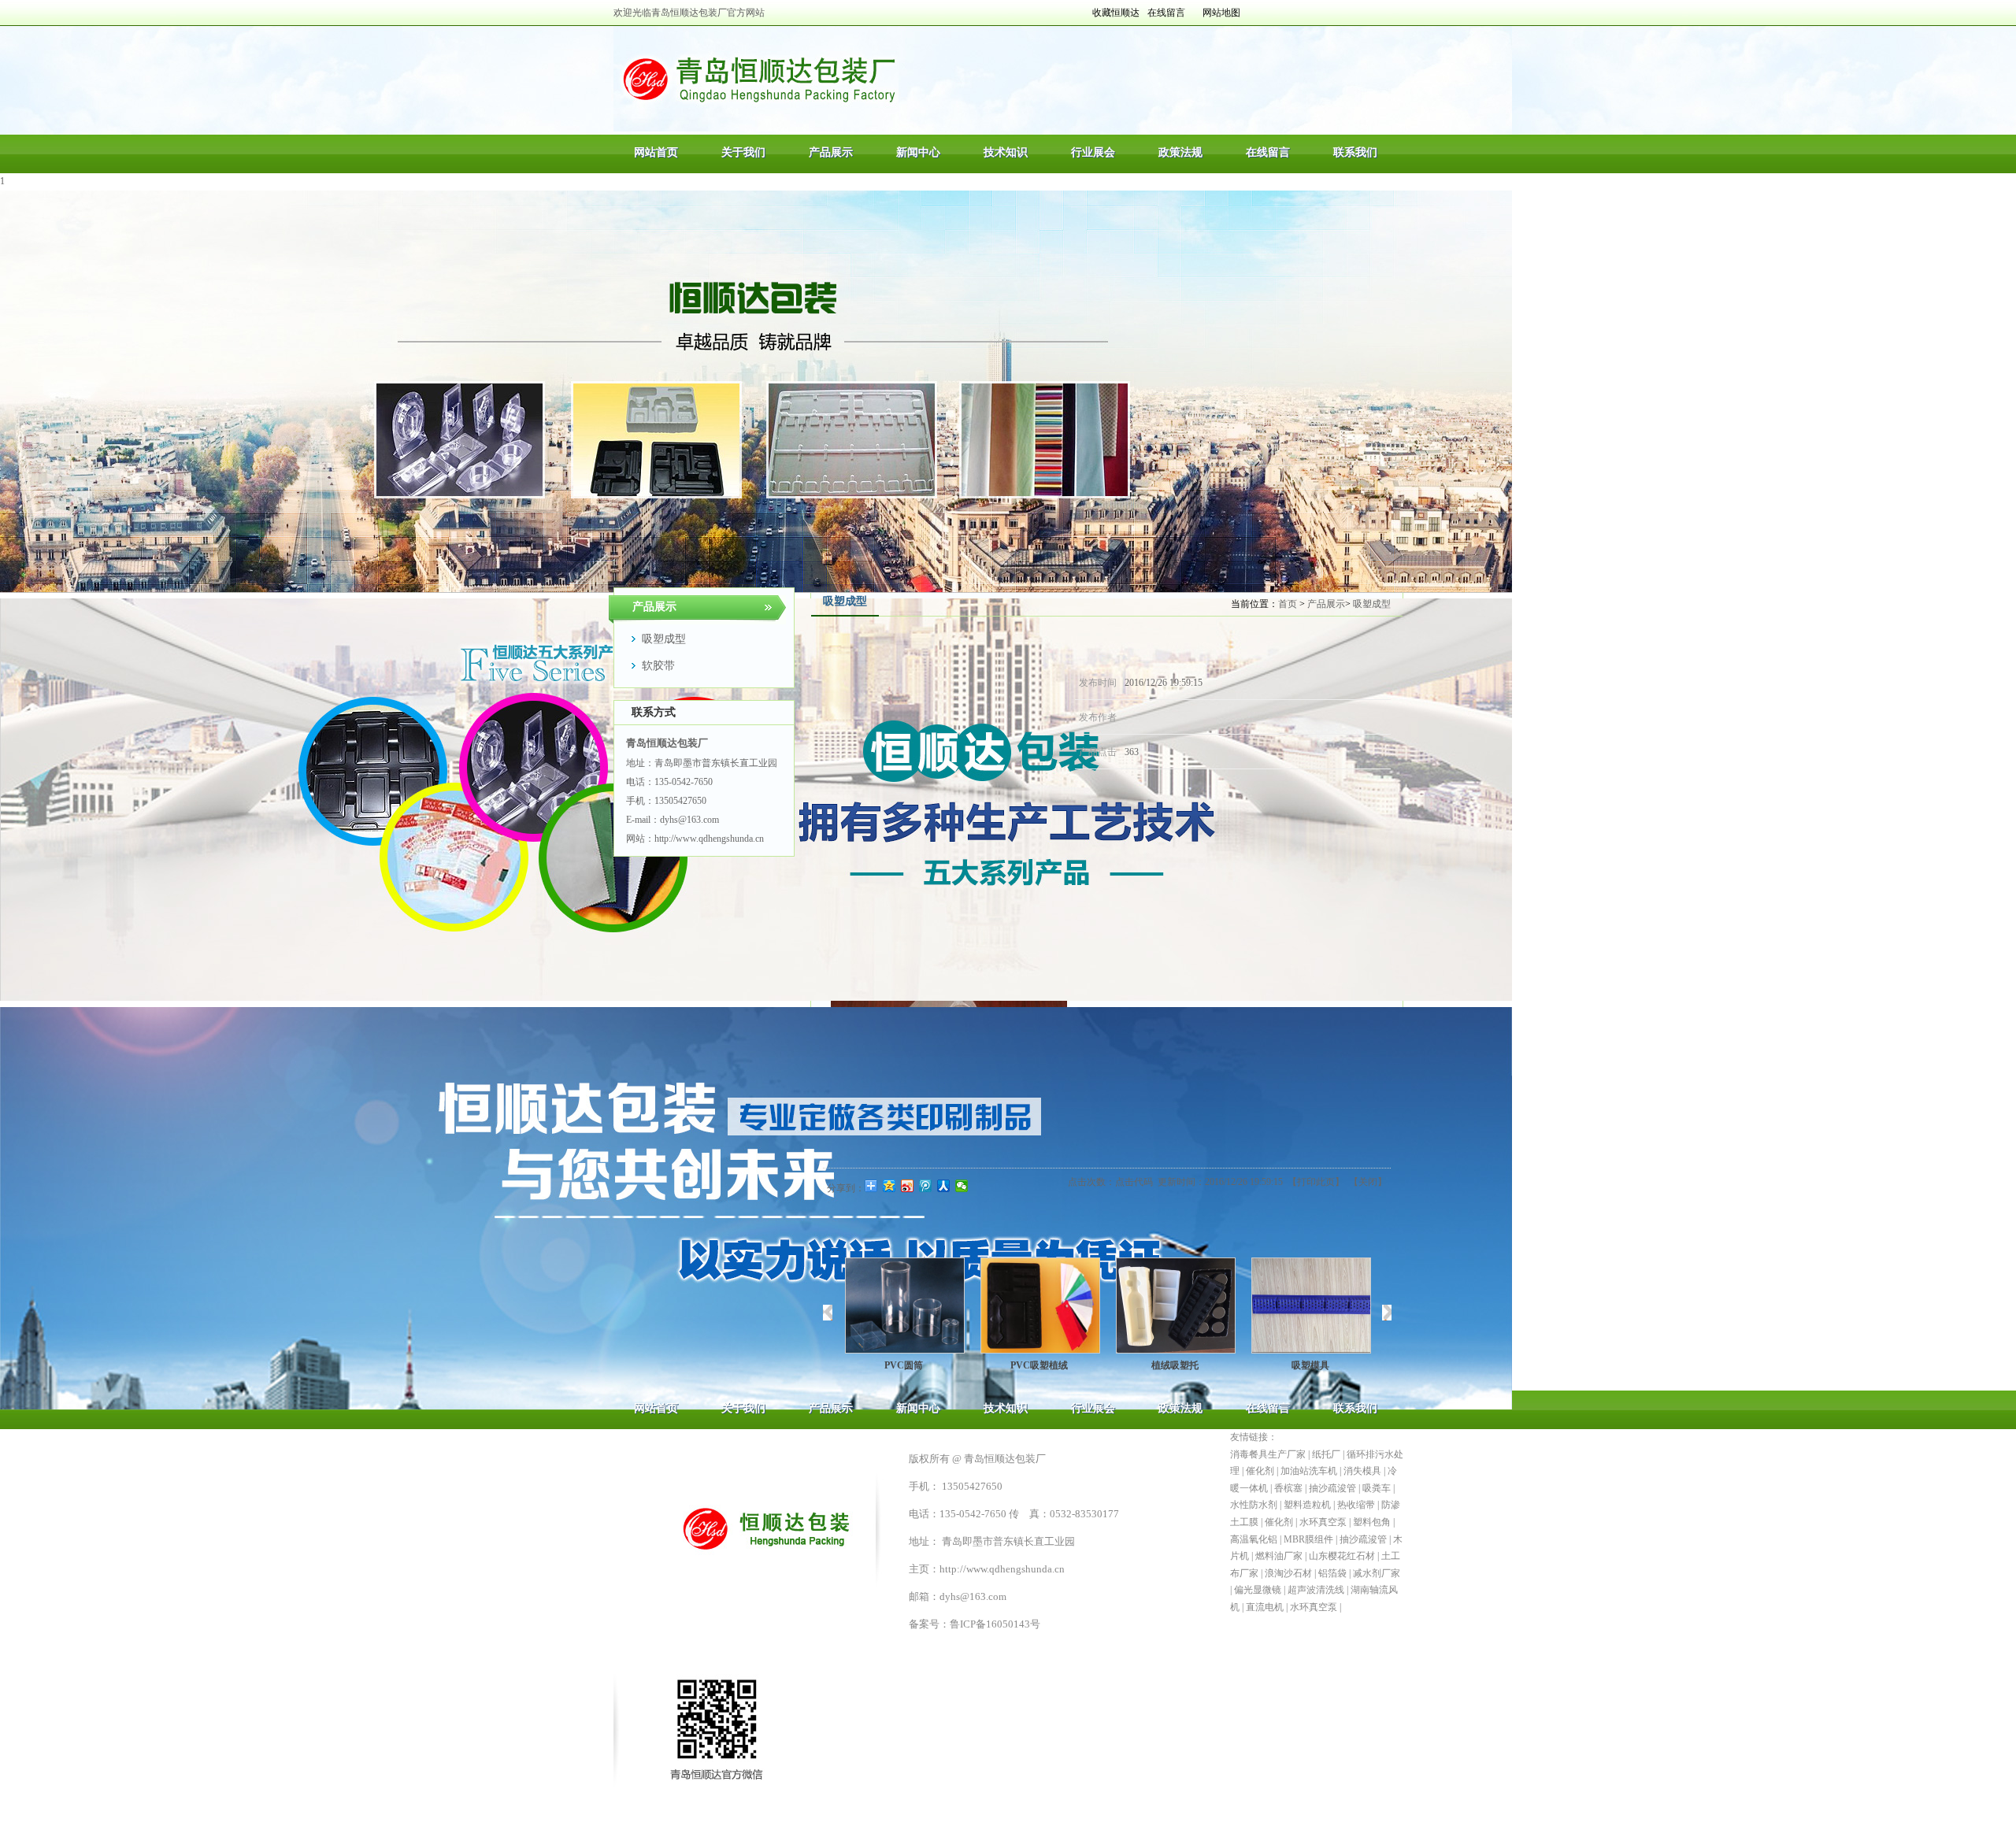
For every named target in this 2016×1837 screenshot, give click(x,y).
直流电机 (1265, 1607)
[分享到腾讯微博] (926, 1186)
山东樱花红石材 (1342, 1556)
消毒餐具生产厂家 (1268, 1454)
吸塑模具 (1309, 1365)
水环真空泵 (1323, 1522)
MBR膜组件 (1308, 1539)
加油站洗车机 (1309, 1471)
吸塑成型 (1372, 604)
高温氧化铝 (1254, 1539)
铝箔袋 (1332, 1573)
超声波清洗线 (1316, 1590)
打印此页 (1316, 1182)
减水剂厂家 (1377, 1573)
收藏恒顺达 (1116, 13)
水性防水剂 (1254, 1505)
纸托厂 (1326, 1454)
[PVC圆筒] (903, 1306)
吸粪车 (1377, 1488)
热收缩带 (1356, 1505)
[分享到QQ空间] (889, 1186)
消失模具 (1362, 1471)
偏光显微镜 (1258, 1590)
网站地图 (1221, 13)
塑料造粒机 (1307, 1505)
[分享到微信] (962, 1186)
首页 (1288, 604)
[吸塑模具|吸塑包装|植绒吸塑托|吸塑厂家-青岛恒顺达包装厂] (756, 79)
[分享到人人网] (944, 1186)
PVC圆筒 (903, 1365)
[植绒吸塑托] (1174, 1306)
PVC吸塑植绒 (1038, 1365)
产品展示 (1326, 604)
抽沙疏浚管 (1332, 1488)
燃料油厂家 (1279, 1556)
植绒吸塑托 (1173, 1365)
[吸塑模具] (1310, 1306)
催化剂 (1260, 1471)
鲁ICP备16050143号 (995, 1624)
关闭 (1368, 1182)
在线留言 (1166, 13)
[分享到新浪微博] (908, 1186)
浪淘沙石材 (1288, 1573)
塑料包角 (1372, 1522)
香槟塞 (1288, 1488)
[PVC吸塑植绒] (1039, 1306)
